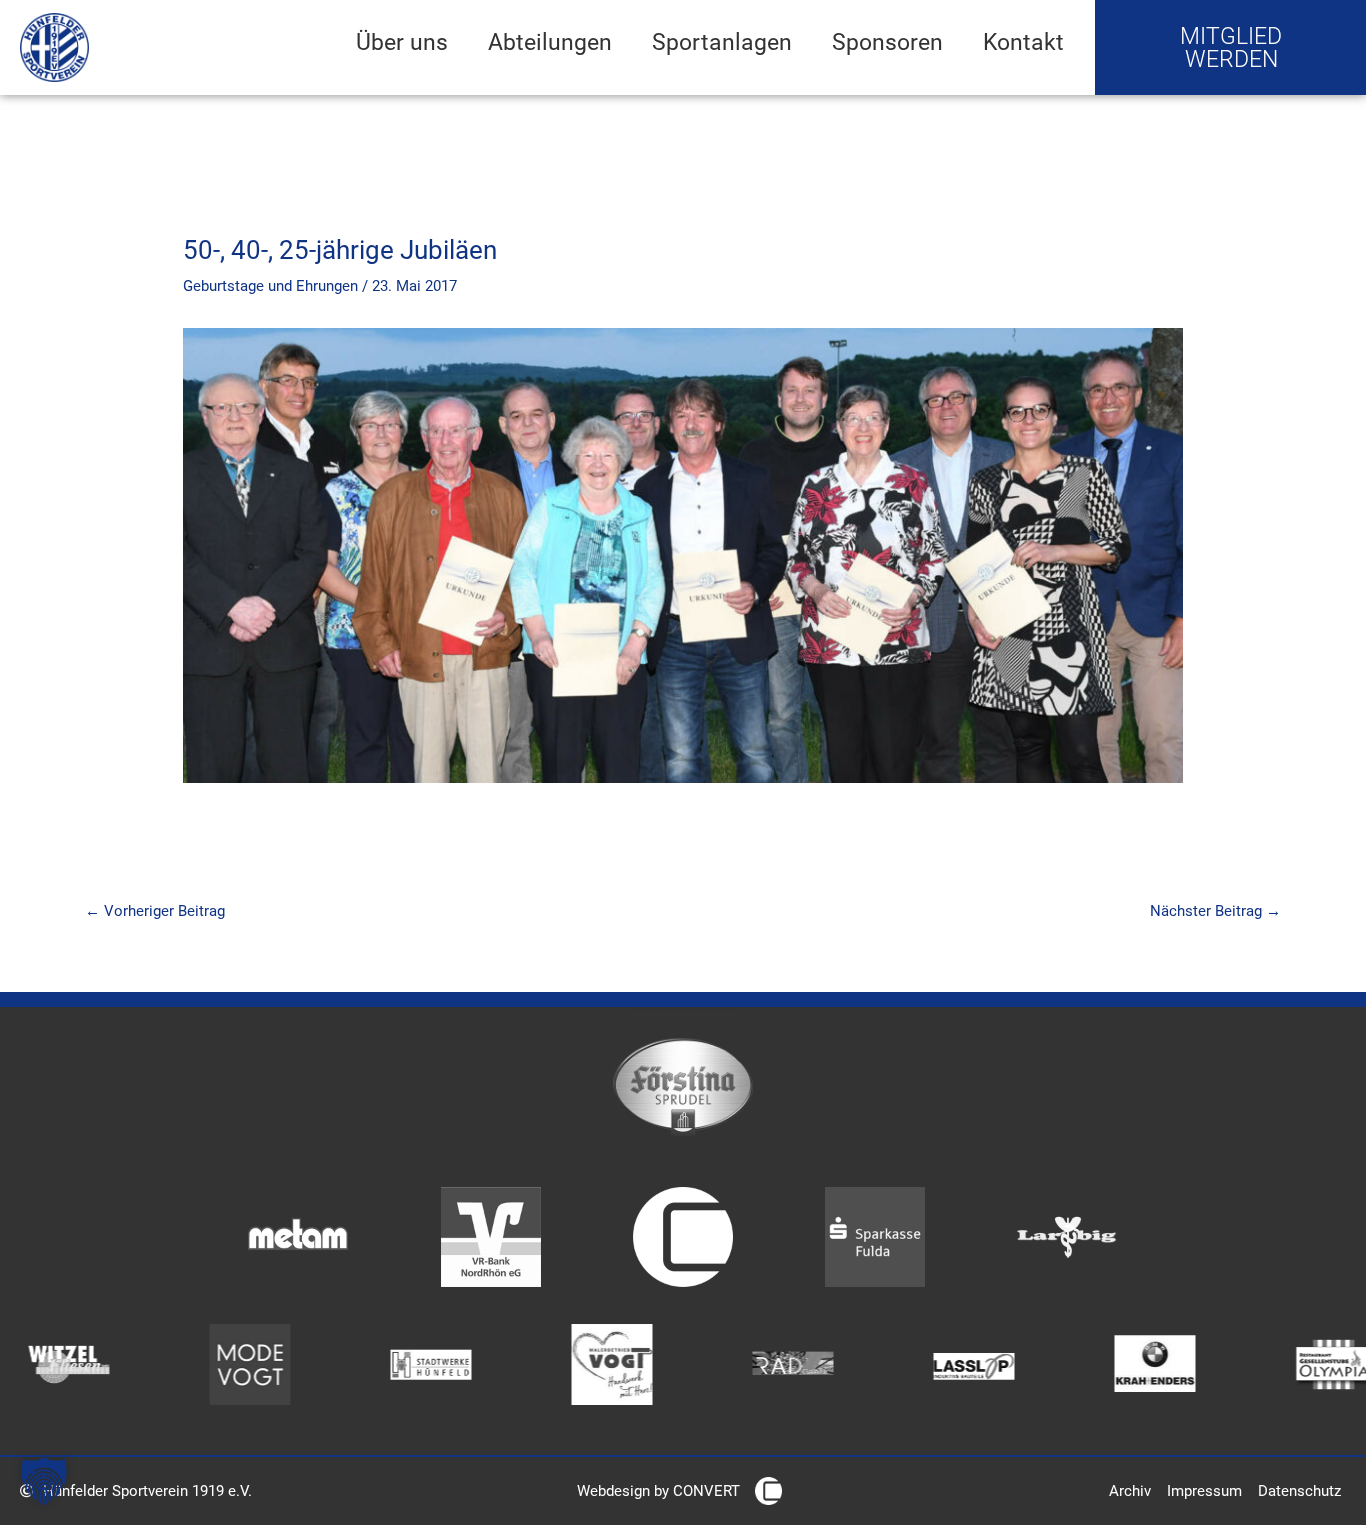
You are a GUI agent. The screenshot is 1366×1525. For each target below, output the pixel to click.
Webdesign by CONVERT (658, 1491)
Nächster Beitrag (1215, 911)
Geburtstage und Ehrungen (270, 286)
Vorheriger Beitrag (155, 911)
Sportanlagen (722, 42)
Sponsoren (887, 42)
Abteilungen (550, 42)
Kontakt (1023, 42)
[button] (44, 1481)
